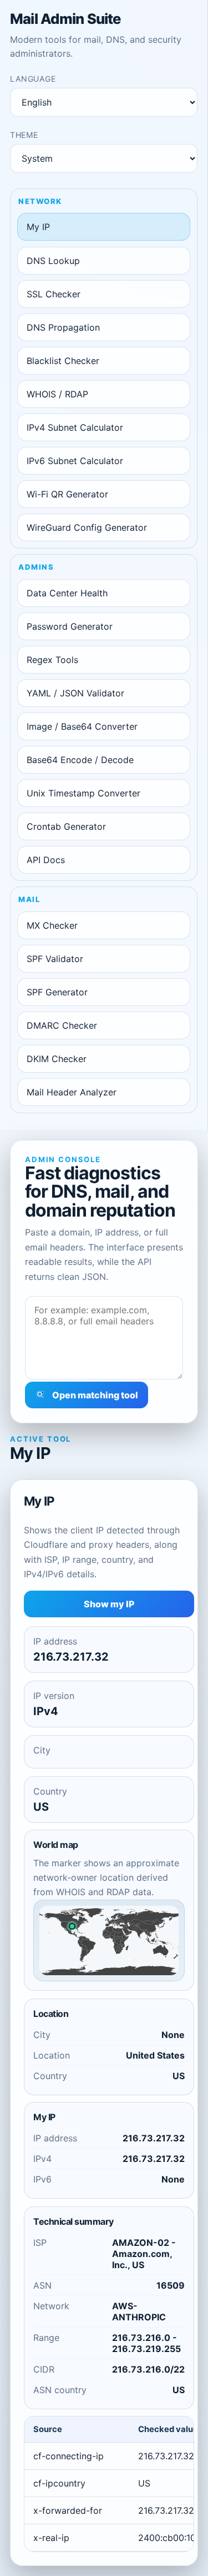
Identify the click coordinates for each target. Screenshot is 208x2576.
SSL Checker (54, 294)
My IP (38, 227)
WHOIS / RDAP (57, 394)
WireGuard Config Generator (87, 527)
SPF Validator (55, 959)
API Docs (46, 860)
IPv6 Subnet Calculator (75, 461)
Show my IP (109, 1604)
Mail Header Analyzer (72, 1092)
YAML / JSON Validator (75, 693)
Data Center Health (67, 593)
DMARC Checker (62, 1025)
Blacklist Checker (63, 361)
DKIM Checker (57, 1059)
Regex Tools (52, 660)
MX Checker (52, 925)
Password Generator (70, 626)
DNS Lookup (53, 261)
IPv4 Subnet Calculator (75, 427)
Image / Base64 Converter (82, 726)
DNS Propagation (63, 327)
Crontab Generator (66, 826)
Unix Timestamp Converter (83, 793)
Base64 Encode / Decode (80, 760)
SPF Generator (57, 992)
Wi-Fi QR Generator (67, 494)
